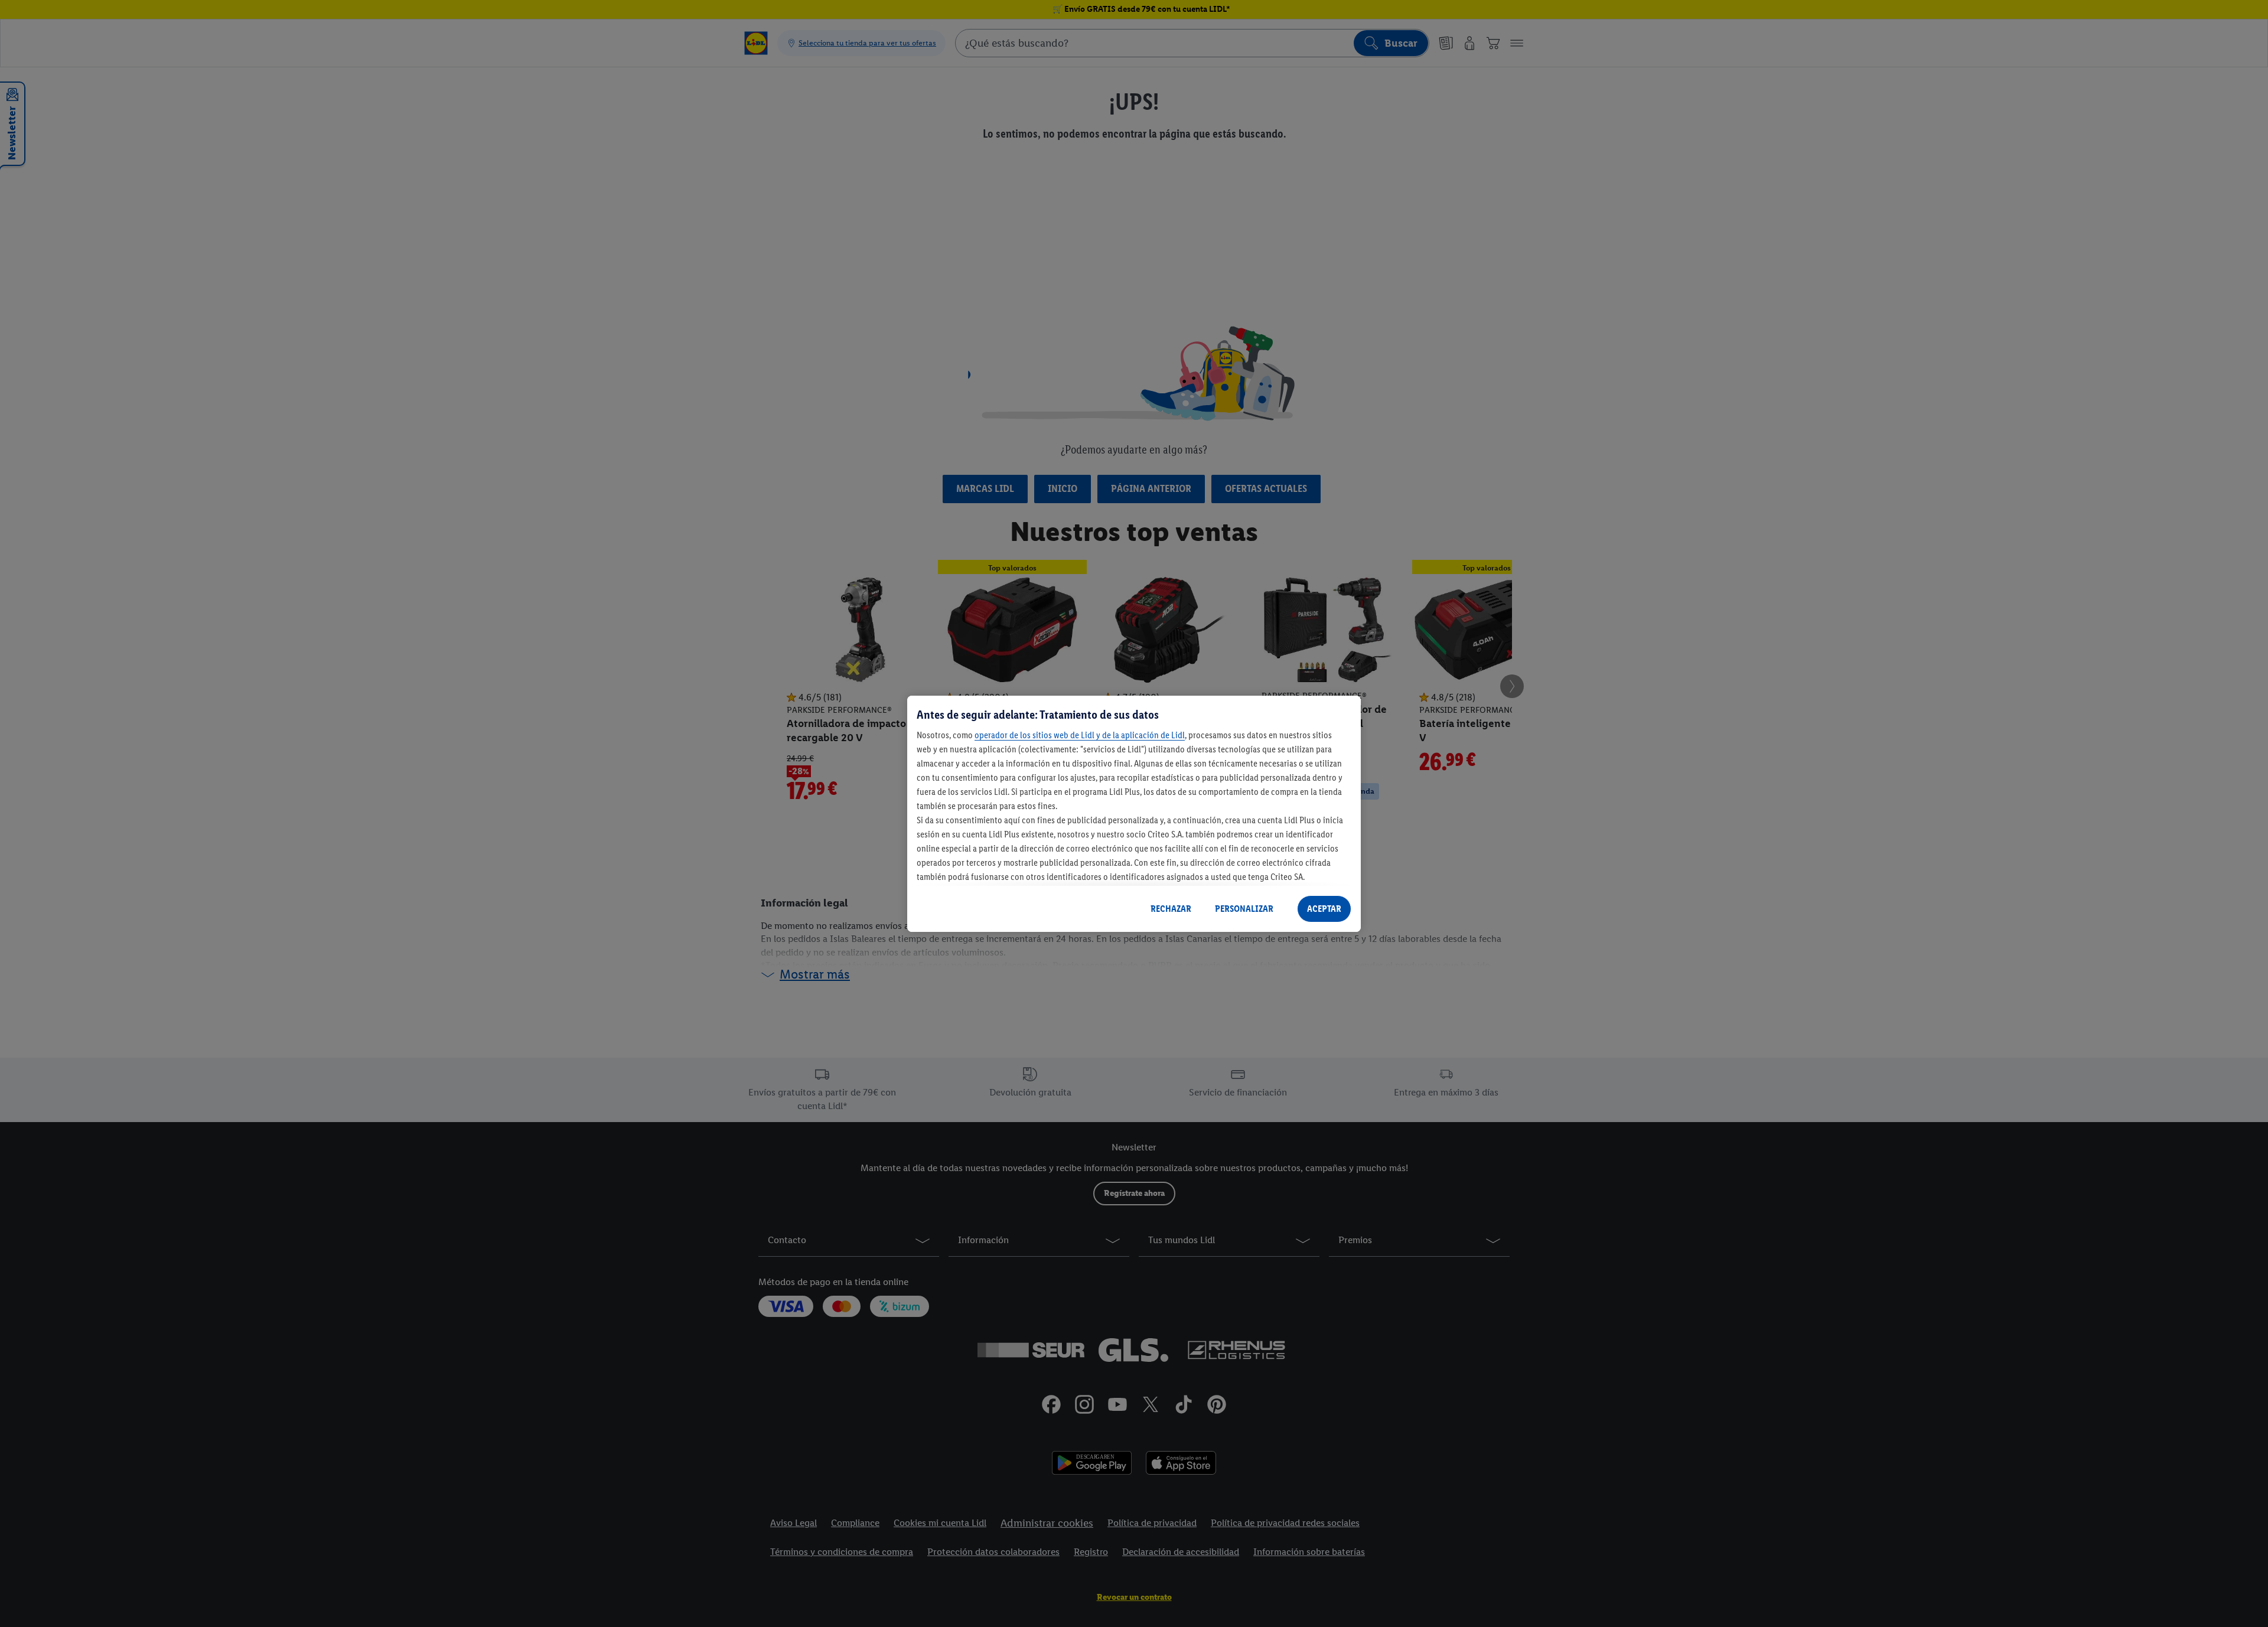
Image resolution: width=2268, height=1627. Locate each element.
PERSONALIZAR (1244, 909)
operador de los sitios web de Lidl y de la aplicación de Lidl (1080, 735)
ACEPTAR (1324, 909)
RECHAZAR (1171, 909)
